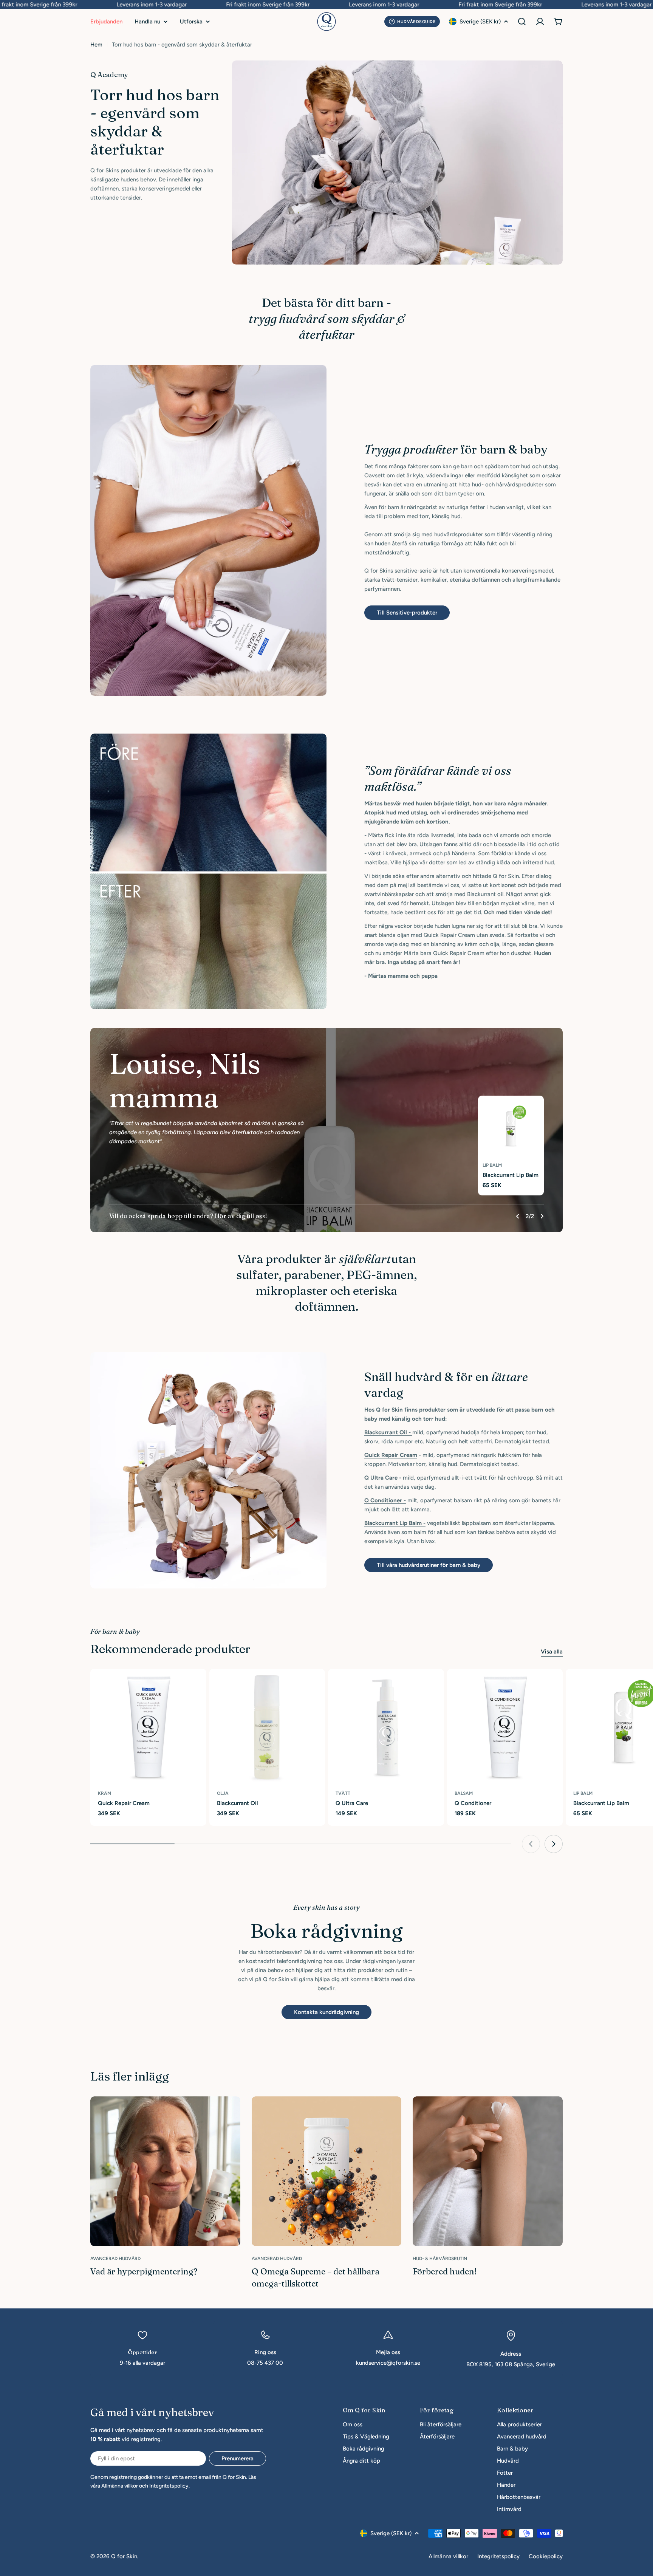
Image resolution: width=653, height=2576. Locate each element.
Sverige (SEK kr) (480, 22)
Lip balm (492, 1165)
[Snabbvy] (197, 1684)
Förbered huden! (445, 2271)
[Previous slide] (518, 1216)
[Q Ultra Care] (386, 1727)
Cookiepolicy (546, 2556)
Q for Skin (124, 2556)
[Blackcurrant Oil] (267, 1727)
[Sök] (522, 22)
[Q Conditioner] (505, 1727)
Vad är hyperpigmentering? (144, 2271)
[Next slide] (542, 1216)
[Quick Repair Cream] (148, 1727)
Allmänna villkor (120, 2486)
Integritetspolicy (169, 2486)
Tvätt (343, 1793)
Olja (223, 1793)
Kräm (104, 1793)
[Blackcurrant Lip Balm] (511, 1129)
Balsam (464, 1793)
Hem (96, 45)
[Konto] (540, 22)
